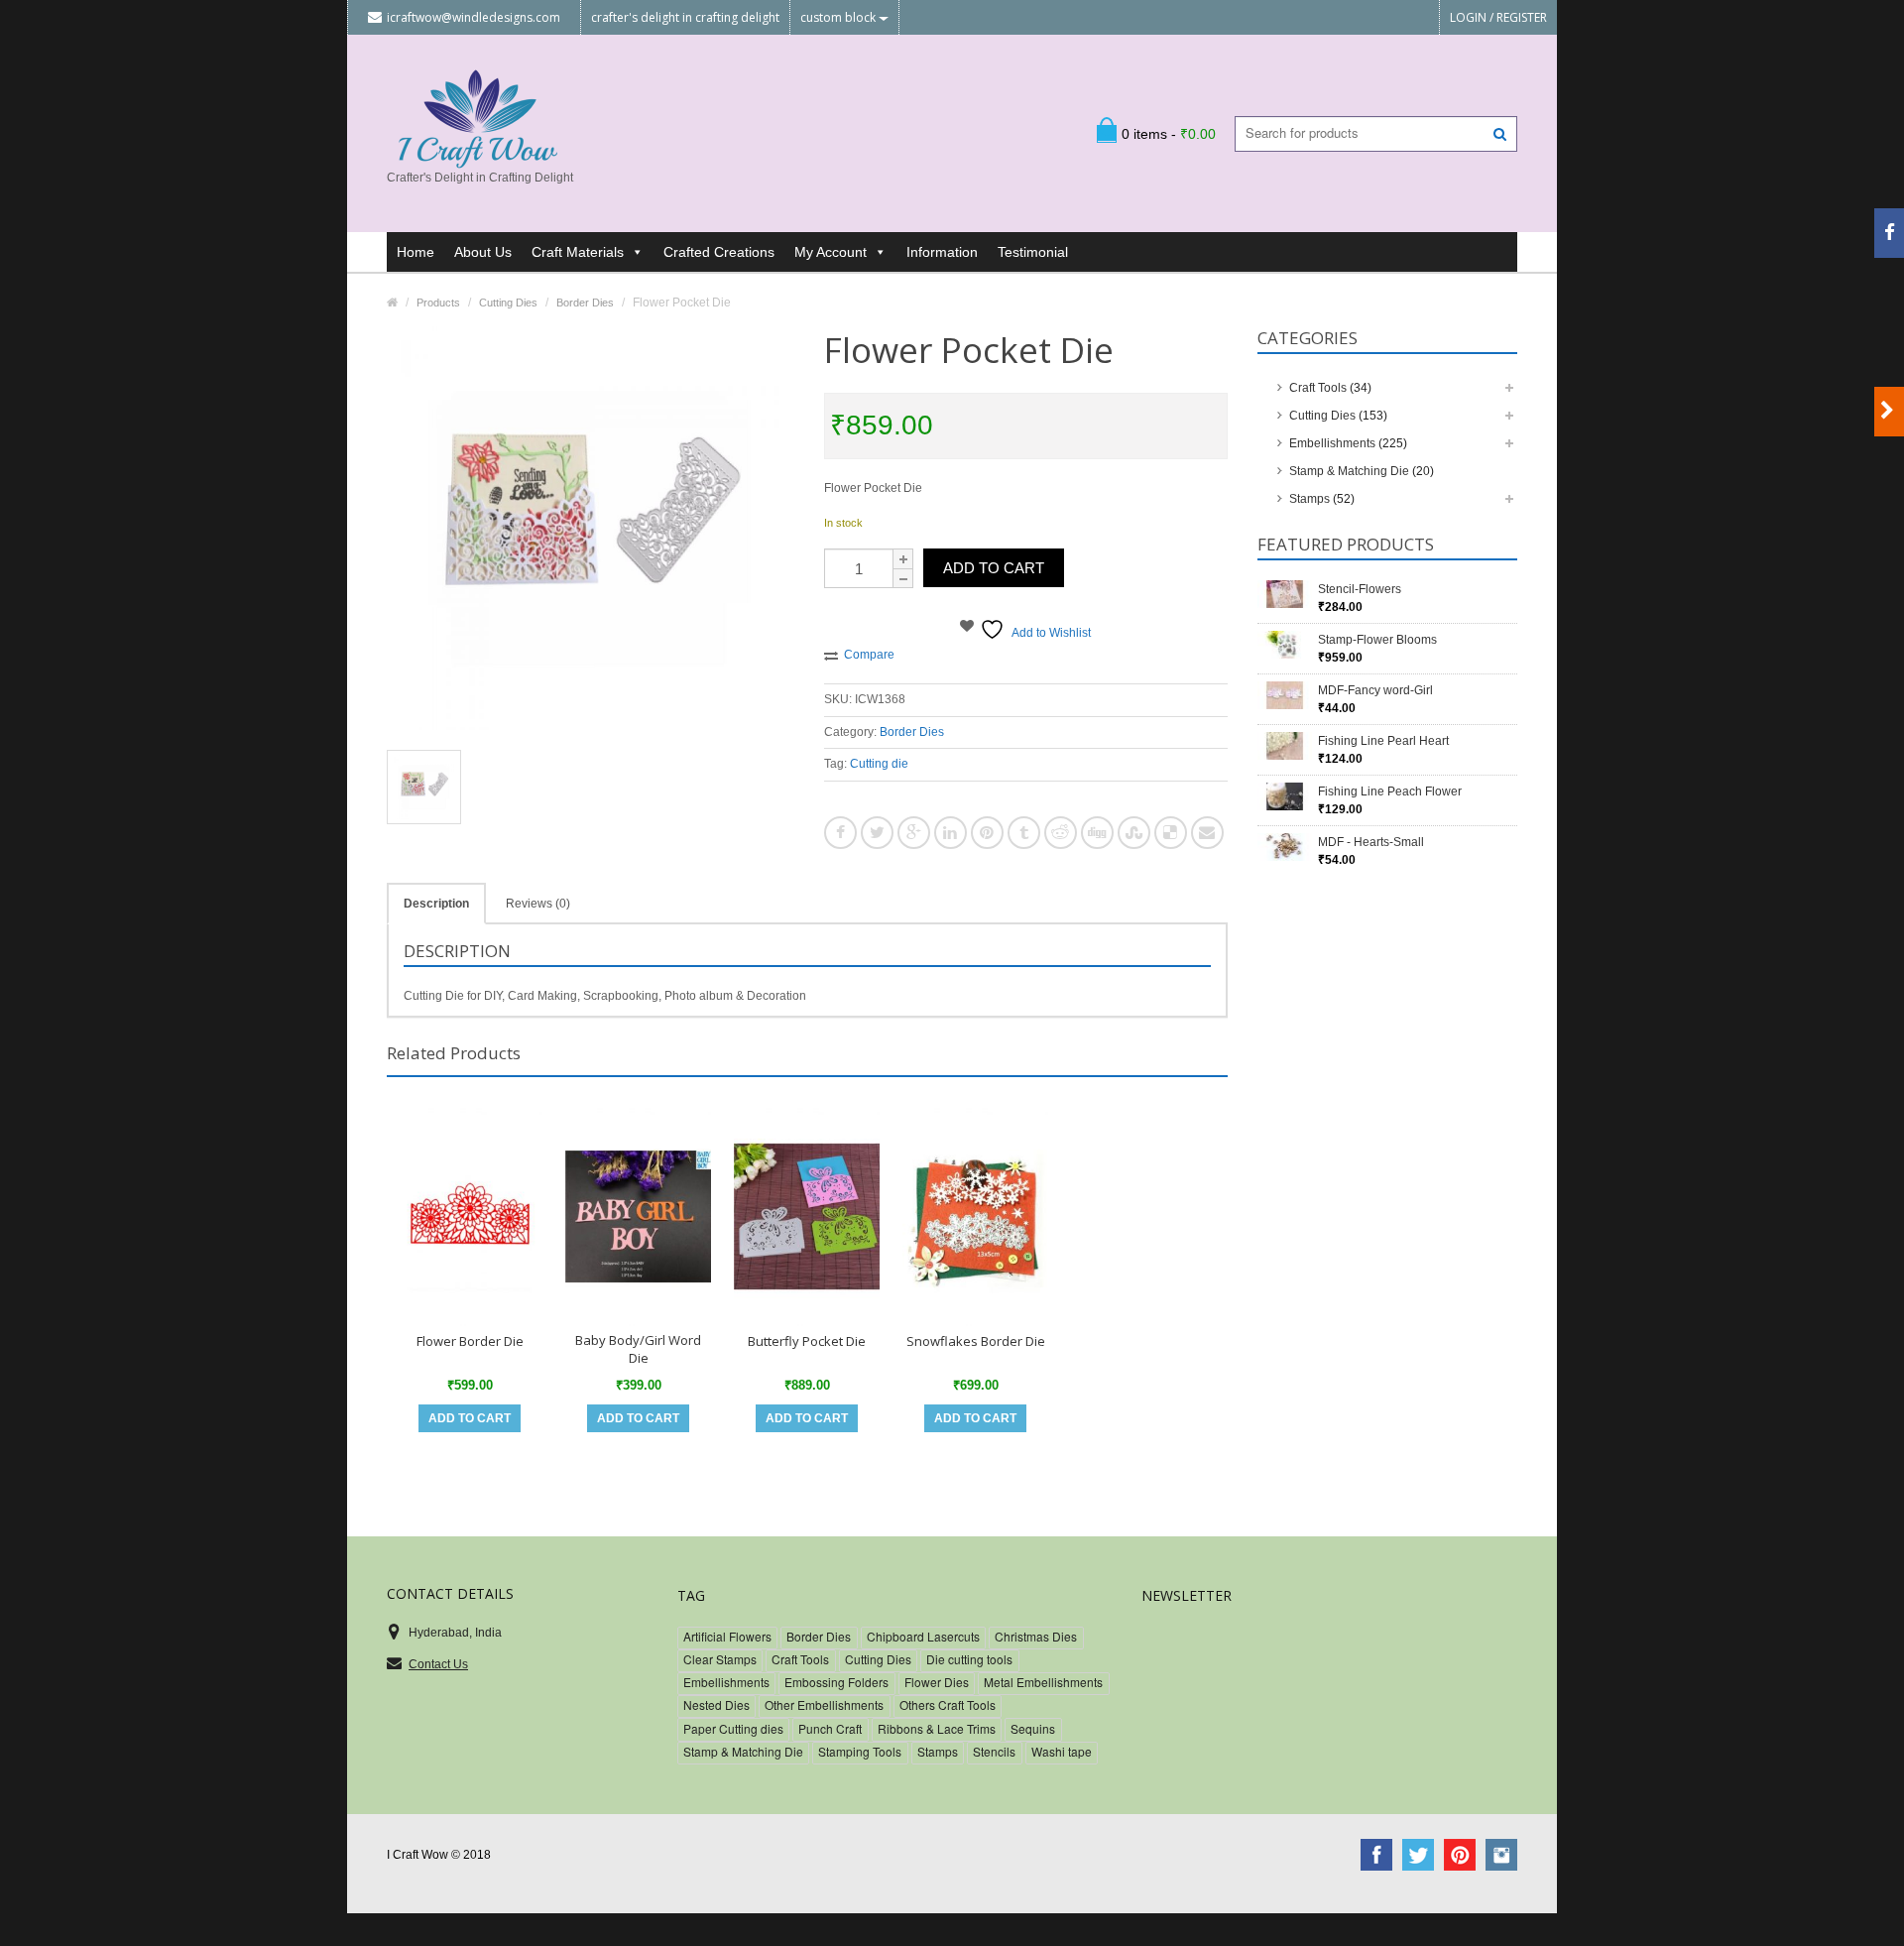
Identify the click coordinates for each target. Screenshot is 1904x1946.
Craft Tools (1318, 388)
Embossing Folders (836, 1682)
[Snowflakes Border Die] (975, 1216)
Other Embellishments (824, 1704)
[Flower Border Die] (470, 1216)
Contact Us (438, 1664)
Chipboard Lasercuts (923, 1636)
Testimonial (1033, 252)
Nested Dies (716, 1704)
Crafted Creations (719, 252)
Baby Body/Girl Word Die (638, 1349)
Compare (869, 655)
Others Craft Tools (948, 1704)
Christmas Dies (1036, 1636)
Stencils (994, 1751)
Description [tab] (436, 904)
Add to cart (994, 568)
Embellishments (1332, 443)
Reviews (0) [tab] (538, 904)
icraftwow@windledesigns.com (474, 17)
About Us (483, 252)
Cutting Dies (1322, 416)
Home (416, 252)
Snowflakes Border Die (976, 1341)
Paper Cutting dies (733, 1728)
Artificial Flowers (727, 1636)
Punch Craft (830, 1728)
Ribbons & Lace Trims (937, 1728)
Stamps (1309, 499)
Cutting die (879, 764)
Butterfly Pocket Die (807, 1341)
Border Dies (912, 732)
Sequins (1033, 1728)
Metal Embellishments (1043, 1682)
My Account (831, 252)
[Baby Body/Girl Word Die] (638, 1216)
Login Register (1498, 17)
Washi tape (1062, 1751)
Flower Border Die (470, 1341)
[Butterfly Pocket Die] (807, 1216)
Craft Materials (578, 252)
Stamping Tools (860, 1751)
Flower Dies (937, 1682)
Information (942, 252)
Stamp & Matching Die (1349, 471)
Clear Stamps (720, 1659)
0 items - (1169, 134)
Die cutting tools (969, 1659)
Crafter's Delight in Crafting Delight (685, 17)
